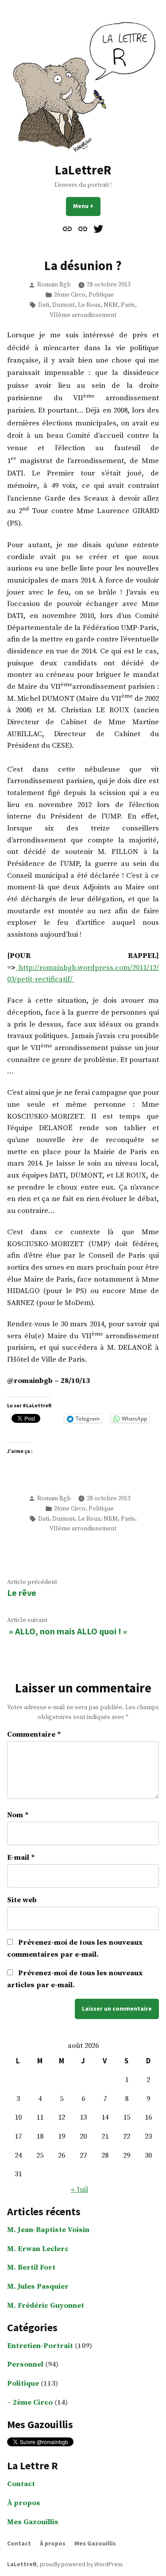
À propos (24, 2503)
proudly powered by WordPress (81, 2564)
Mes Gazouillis (33, 2522)
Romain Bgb (54, 285)
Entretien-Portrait (40, 2346)
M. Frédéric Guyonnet (46, 2306)
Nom (18, 1815)
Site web (22, 1900)
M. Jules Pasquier (38, 2287)
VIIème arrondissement (83, 315)
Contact (21, 2484)
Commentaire (34, 1735)
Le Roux (89, 305)
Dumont (64, 305)
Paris (128, 305)
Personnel (25, 2365)
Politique (101, 295)
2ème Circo (70, 295)
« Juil (79, 2190)
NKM (111, 305)
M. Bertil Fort (31, 2268)
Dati (44, 305)
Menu (87, 206)
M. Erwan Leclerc (38, 2249)
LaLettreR (83, 170)
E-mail (21, 1858)
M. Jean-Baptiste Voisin (48, 2230)
